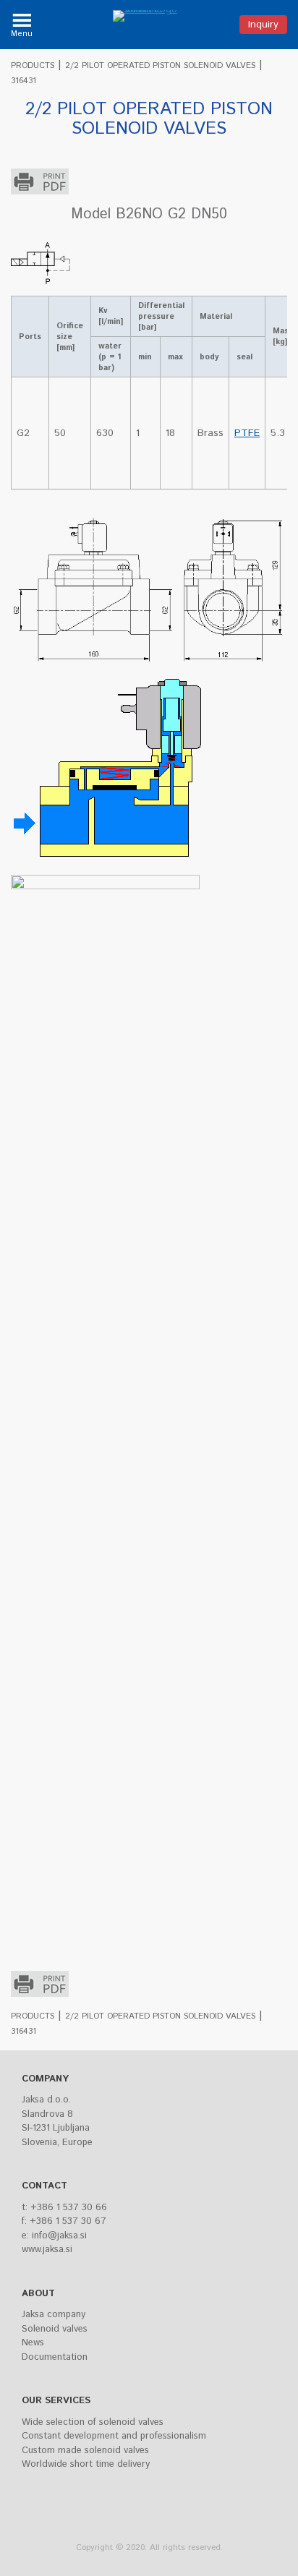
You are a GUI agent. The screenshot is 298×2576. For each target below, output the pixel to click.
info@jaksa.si (59, 2236)
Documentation (55, 2357)
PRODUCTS (33, 65)
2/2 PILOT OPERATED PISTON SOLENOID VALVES (160, 65)
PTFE (247, 433)
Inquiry (263, 25)
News (33, 2343)
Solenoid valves (55, 2329)
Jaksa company (54, 2315)
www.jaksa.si (47, 2250)
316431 (24, 81)
